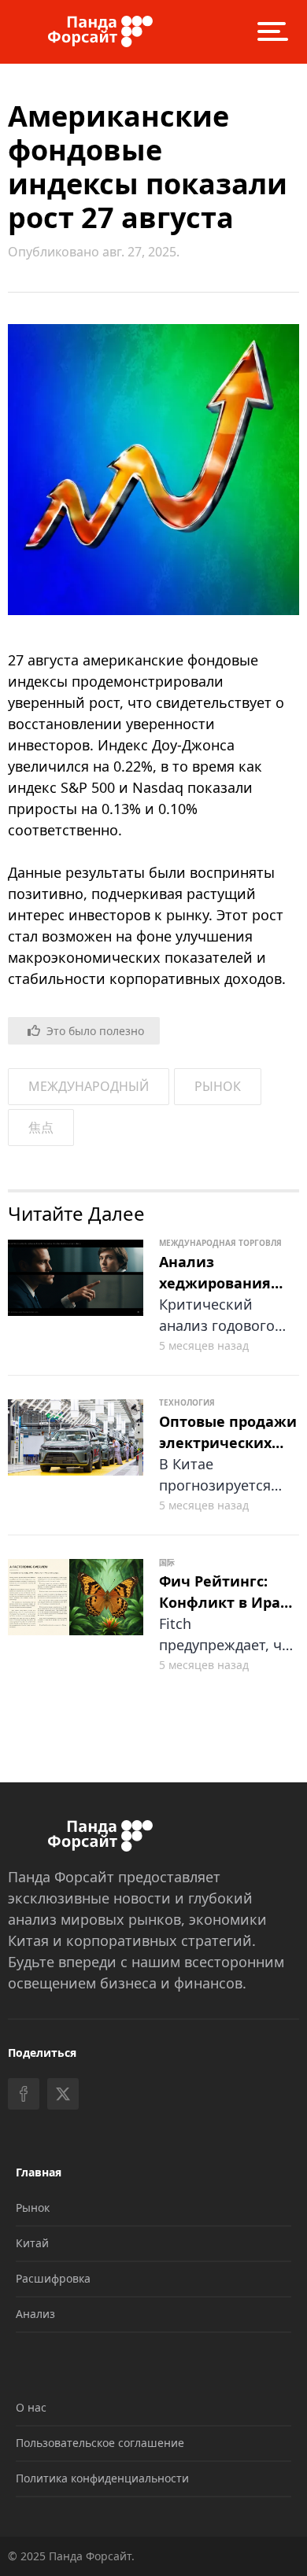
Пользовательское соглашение (100, 2443)
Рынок (33, 2207)
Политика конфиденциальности (102, 2478)
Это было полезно (95, 1031)
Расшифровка (53, 2278)
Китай (32, 2243)
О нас (31, 2407)
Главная (39, 2172)
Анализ (35, 2314)
